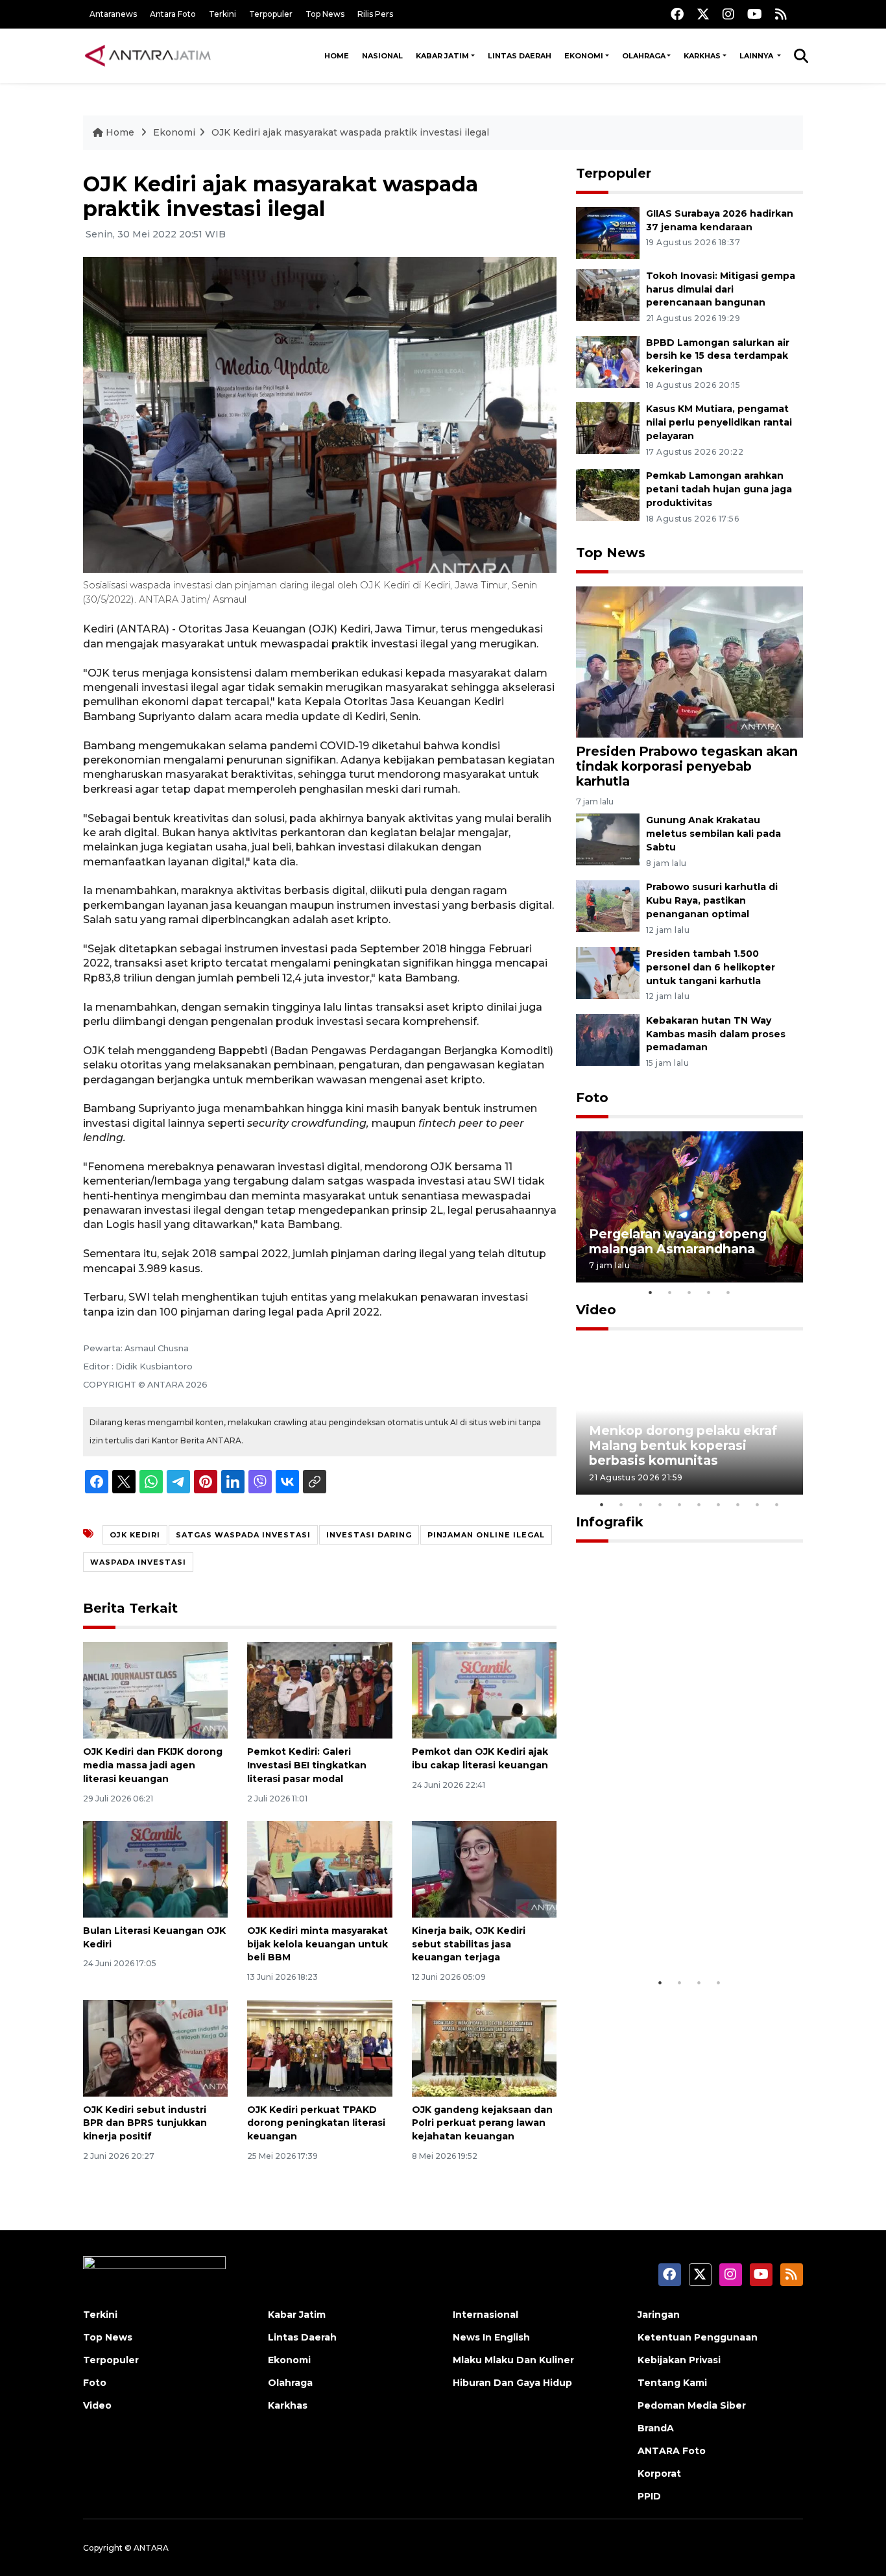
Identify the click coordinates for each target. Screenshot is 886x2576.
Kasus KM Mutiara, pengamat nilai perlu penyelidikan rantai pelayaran (719, 422)
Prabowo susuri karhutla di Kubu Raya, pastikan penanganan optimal (712, 900)
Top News (325, 14)
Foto (592, 1098)
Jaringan (659, 2315)
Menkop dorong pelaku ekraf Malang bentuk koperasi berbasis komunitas (683, 1445)
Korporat (659, 2474)
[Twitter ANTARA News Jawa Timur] (703, 14)
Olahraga (644, 56)
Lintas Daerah (520, 56)
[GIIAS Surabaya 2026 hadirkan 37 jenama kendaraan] (608, 232)
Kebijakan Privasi (679, 2360)
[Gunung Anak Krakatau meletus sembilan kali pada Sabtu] (608, 839)
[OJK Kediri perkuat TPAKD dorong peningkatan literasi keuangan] (319, 2047)
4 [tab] (709, 1292)
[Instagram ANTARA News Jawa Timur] (728, 14)
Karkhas (702, 56)
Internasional (485, 2315)
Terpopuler (271, 14)
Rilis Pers (375, 14)
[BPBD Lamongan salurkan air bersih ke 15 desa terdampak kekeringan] (608, 361)
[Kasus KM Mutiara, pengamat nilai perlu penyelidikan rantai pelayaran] (608, 428)
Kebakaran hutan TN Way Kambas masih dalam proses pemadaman (716, 1034)
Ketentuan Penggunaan (698, 2337)
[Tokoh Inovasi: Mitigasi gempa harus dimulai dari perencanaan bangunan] (608, 294)
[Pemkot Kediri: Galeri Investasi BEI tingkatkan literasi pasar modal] (319, 1690)
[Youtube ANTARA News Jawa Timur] (755, 14)
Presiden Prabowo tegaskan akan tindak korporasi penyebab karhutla (687, 766)
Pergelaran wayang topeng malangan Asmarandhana (678, 1241)
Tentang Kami (672, 2383)
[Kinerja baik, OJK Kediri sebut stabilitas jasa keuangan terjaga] (484, 1869)
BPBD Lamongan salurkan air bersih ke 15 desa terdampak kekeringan (718, 356)
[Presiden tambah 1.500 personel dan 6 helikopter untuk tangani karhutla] (608, 972)
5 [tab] (728, 1292)
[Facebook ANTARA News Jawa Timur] (677, 14)
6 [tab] (699, 1504)
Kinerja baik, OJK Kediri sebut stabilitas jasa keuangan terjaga (469, 1944)
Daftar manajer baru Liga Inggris (671, 1932)
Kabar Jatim (442, 56)
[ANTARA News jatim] (148, 56)
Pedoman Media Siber (692, 2405)
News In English (491, 2337)
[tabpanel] (689, 1207)
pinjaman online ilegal (486, 1535)
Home (337, 56)
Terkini (222, 14)
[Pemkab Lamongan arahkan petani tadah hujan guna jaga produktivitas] (608, 494)
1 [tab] (651, 1292)
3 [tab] (689, 1292)
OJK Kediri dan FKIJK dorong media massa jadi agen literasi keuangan (153, 1765)
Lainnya (757, 56)
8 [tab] (738, 1504)
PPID (649, 2496)
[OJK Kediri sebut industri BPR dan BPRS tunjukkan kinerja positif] (155, 2047)
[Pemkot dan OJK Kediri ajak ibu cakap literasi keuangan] (484, 1690)
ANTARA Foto (672, 2451)
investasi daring (369, 1535)
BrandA (656, 2428)
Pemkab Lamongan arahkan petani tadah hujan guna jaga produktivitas (719, 489)
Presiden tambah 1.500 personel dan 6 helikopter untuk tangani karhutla (711, 967)
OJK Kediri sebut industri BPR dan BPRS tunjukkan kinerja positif (145, 2123)
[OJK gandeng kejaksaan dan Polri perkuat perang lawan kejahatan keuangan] (484, 2047)
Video (596, 1310)
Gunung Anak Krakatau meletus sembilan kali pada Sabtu (713, 834)
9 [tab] (758, 1504)
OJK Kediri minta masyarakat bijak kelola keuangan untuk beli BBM (317, 1944)
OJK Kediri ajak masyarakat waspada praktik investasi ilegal (350, 132)
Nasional (382, 56)
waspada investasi (138, 1562)
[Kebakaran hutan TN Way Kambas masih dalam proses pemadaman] (608, 1039)
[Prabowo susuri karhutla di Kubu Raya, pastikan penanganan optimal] (608, 905)
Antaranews (113, 14)
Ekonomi (584, 56)
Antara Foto (173, 14)
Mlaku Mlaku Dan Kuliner (513, 2360)
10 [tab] (777, 1504)
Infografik (610, 1522)
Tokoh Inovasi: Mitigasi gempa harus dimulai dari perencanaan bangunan (721, 289)
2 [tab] (670, 1292)
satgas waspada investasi (243, 1535)
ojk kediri (135, 1535)
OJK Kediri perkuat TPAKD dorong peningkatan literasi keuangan (316, 2123)
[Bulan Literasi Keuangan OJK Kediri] (155, 1869)
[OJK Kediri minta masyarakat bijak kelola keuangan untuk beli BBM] (319, 1869)
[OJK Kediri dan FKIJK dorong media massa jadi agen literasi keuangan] (155, 1690)
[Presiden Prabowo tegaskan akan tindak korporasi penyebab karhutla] (689, 661)
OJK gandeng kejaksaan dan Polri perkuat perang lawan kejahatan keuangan (482, 2123)
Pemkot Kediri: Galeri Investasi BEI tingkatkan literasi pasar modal (307, 1765)
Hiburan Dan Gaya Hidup (512, 2383)
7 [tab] (719, 1504)
